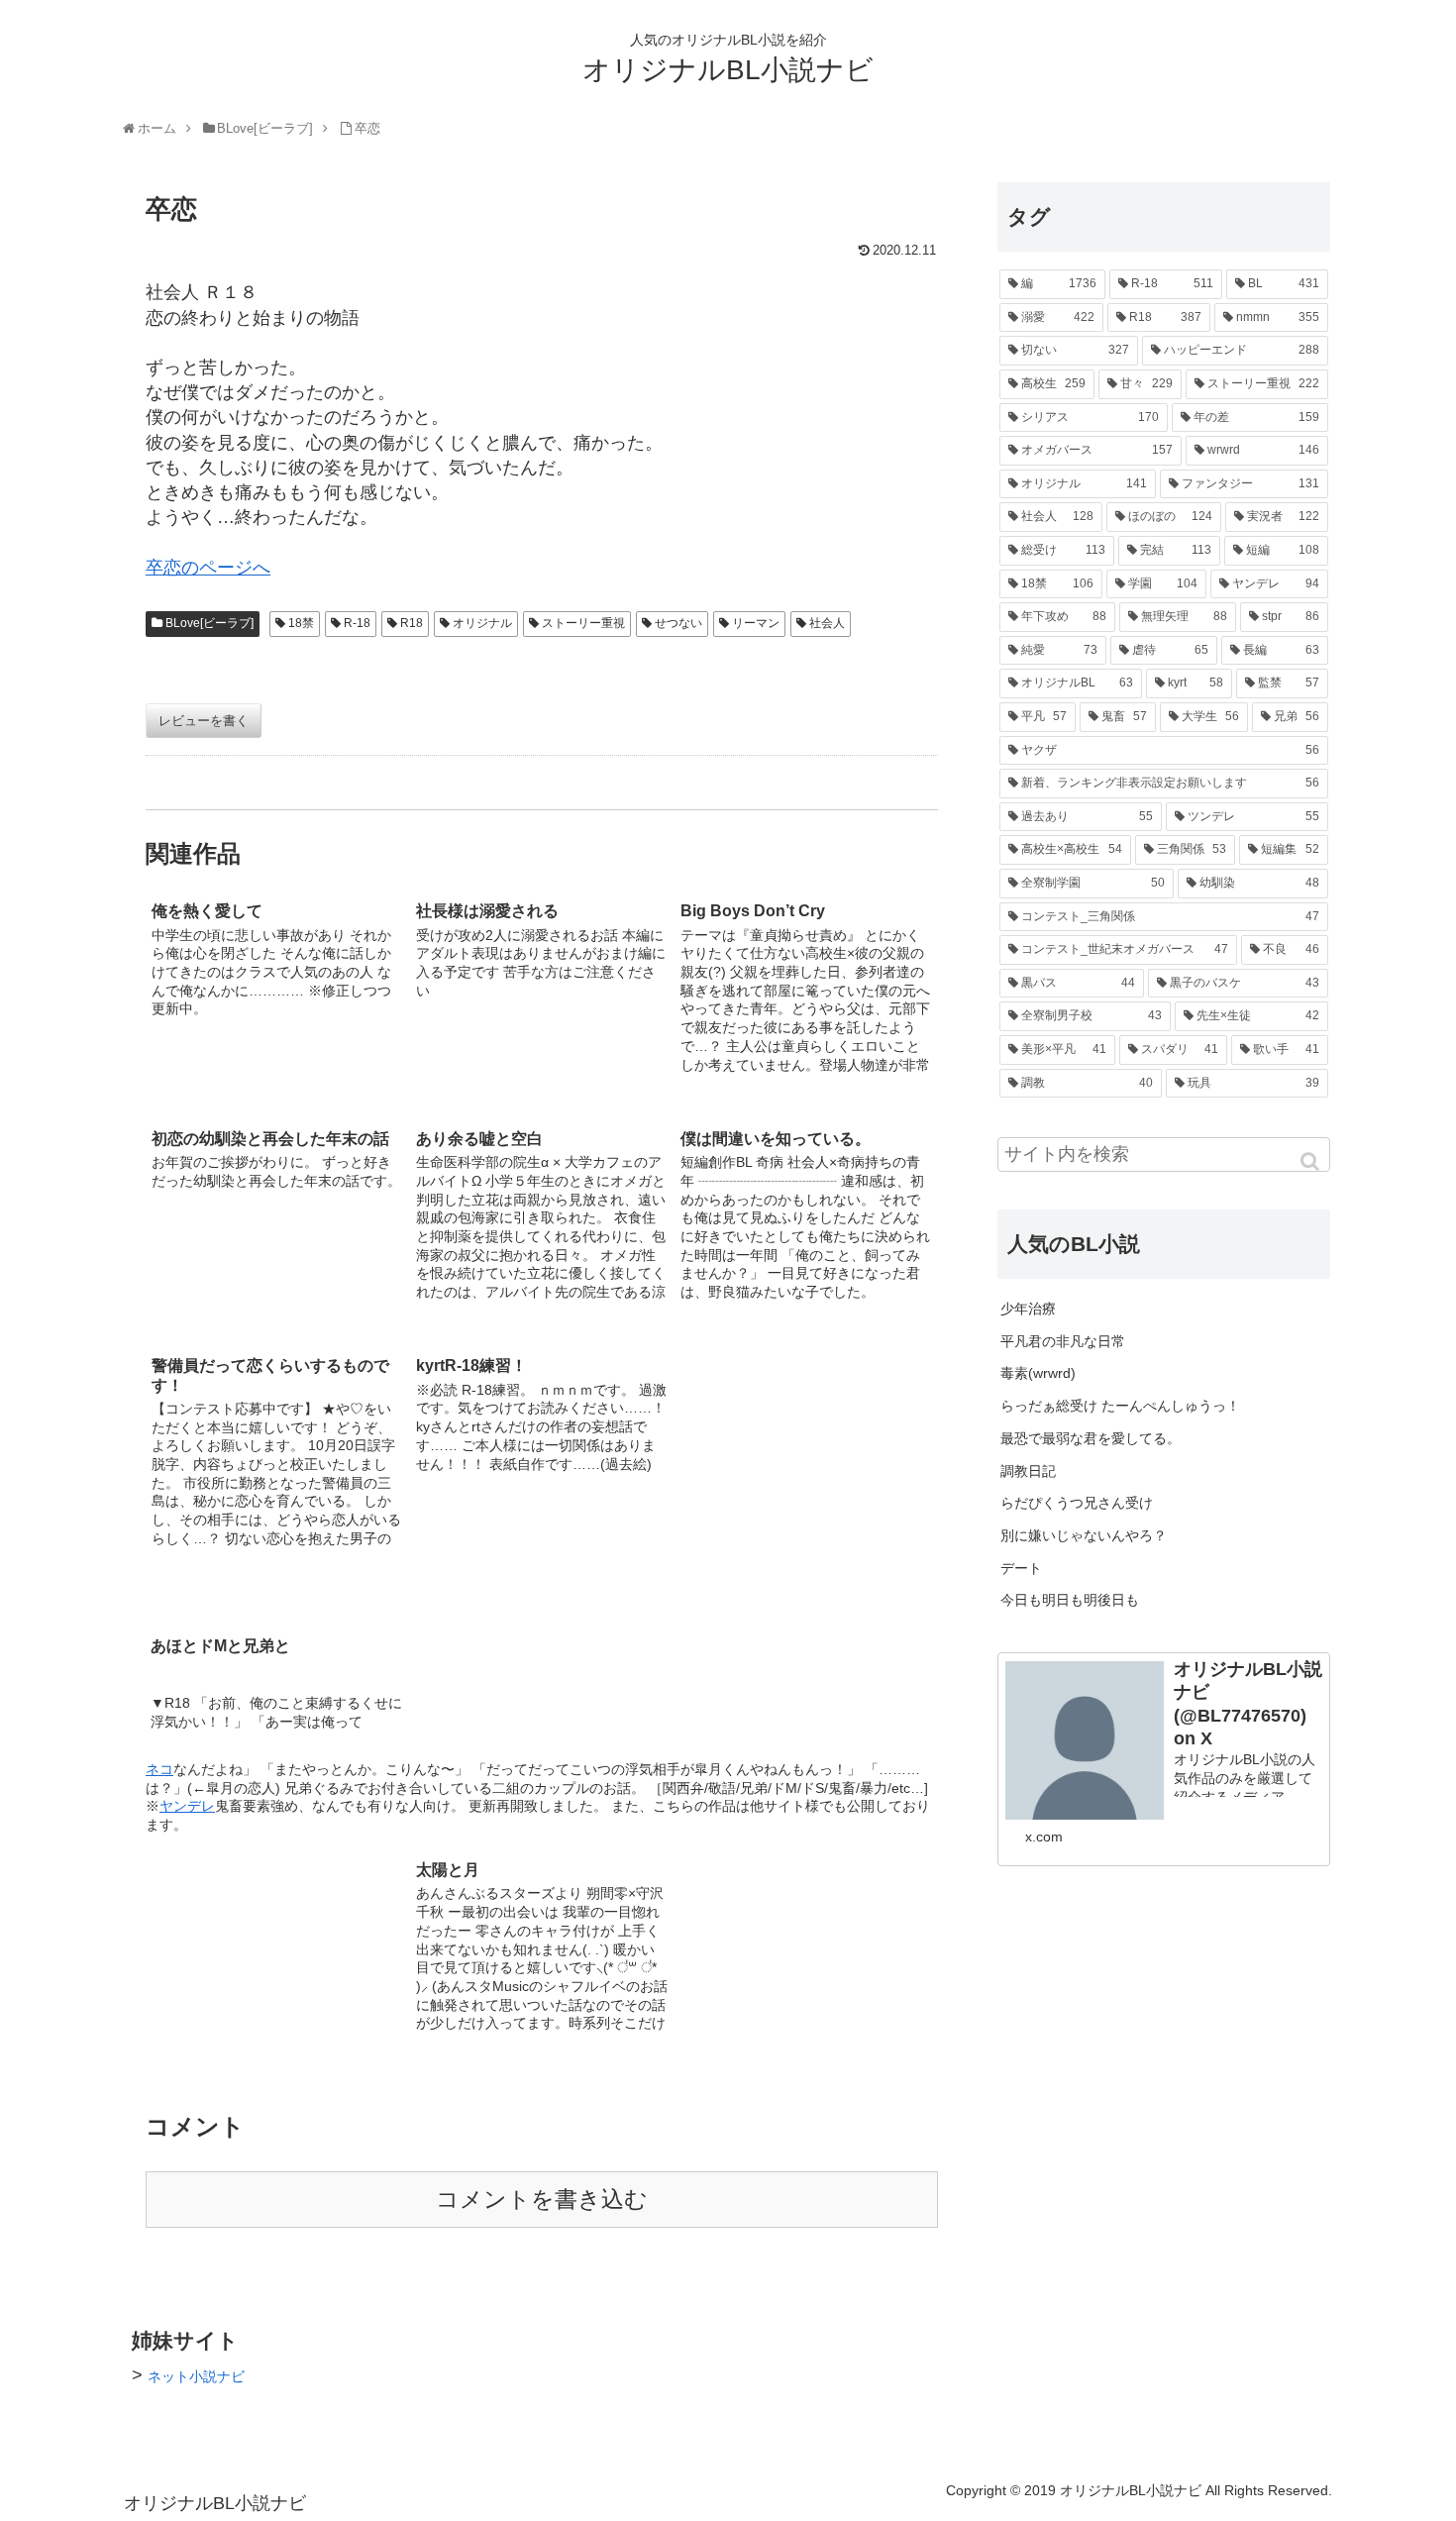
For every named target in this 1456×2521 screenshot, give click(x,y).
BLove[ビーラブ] (209, 623)
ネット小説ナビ (196, 2376)
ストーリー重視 (583, 623)
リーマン (756, 623)
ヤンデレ (187, 1806)
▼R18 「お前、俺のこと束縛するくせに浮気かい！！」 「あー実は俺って (276, 1712)
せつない (678, 623)
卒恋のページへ (208, 568)
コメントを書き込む (542, 2200)
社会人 (827, 623)
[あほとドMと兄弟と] (806, 1463)
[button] (1311, 1161)
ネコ (159, 1769)
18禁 (301, 623)
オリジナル (482, 623)
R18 (412, 623)
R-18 (357, 623)
